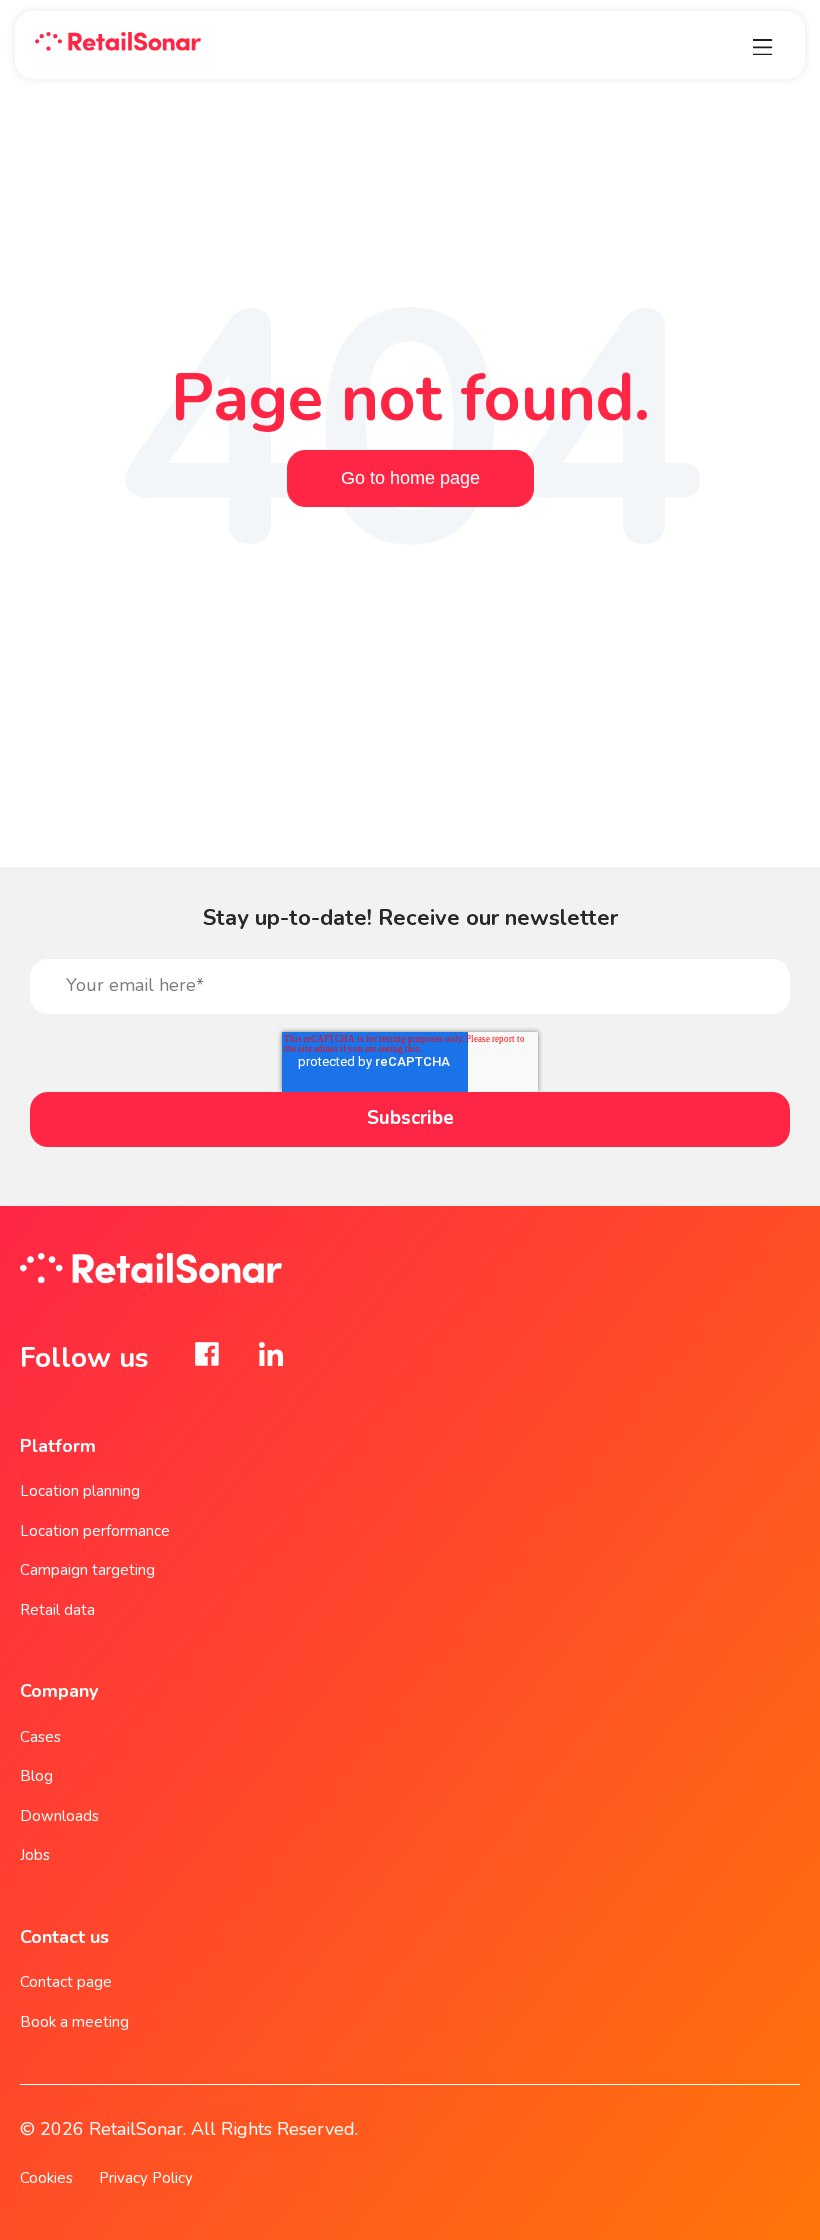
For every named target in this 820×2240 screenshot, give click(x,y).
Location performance (95, 1531)
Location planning (80, 1491)
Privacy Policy (146, 2178)
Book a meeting (74, 2022)
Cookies (46, 2178)
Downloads (59, 1816)
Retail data (57, 1610)
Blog (36, 1776)
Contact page (66, 1982)
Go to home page (410, 478)
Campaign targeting (87, 1570)
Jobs (35, 1855)
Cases (40, 1737)
